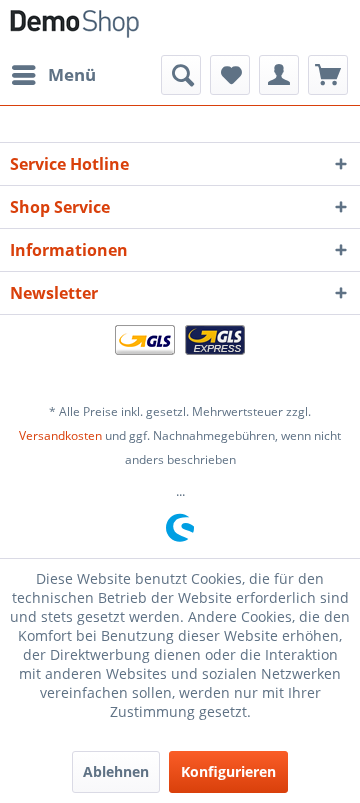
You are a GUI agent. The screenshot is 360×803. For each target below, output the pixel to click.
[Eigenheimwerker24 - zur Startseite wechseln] (74, 27)
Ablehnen (116, 771)
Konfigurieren (228, 771)
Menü (72, 74)
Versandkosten (60, 435)
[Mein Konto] (279, 75)
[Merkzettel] (230, 75)
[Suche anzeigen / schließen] (181, 75)
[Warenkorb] (328, 75)
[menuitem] (53, 75)
